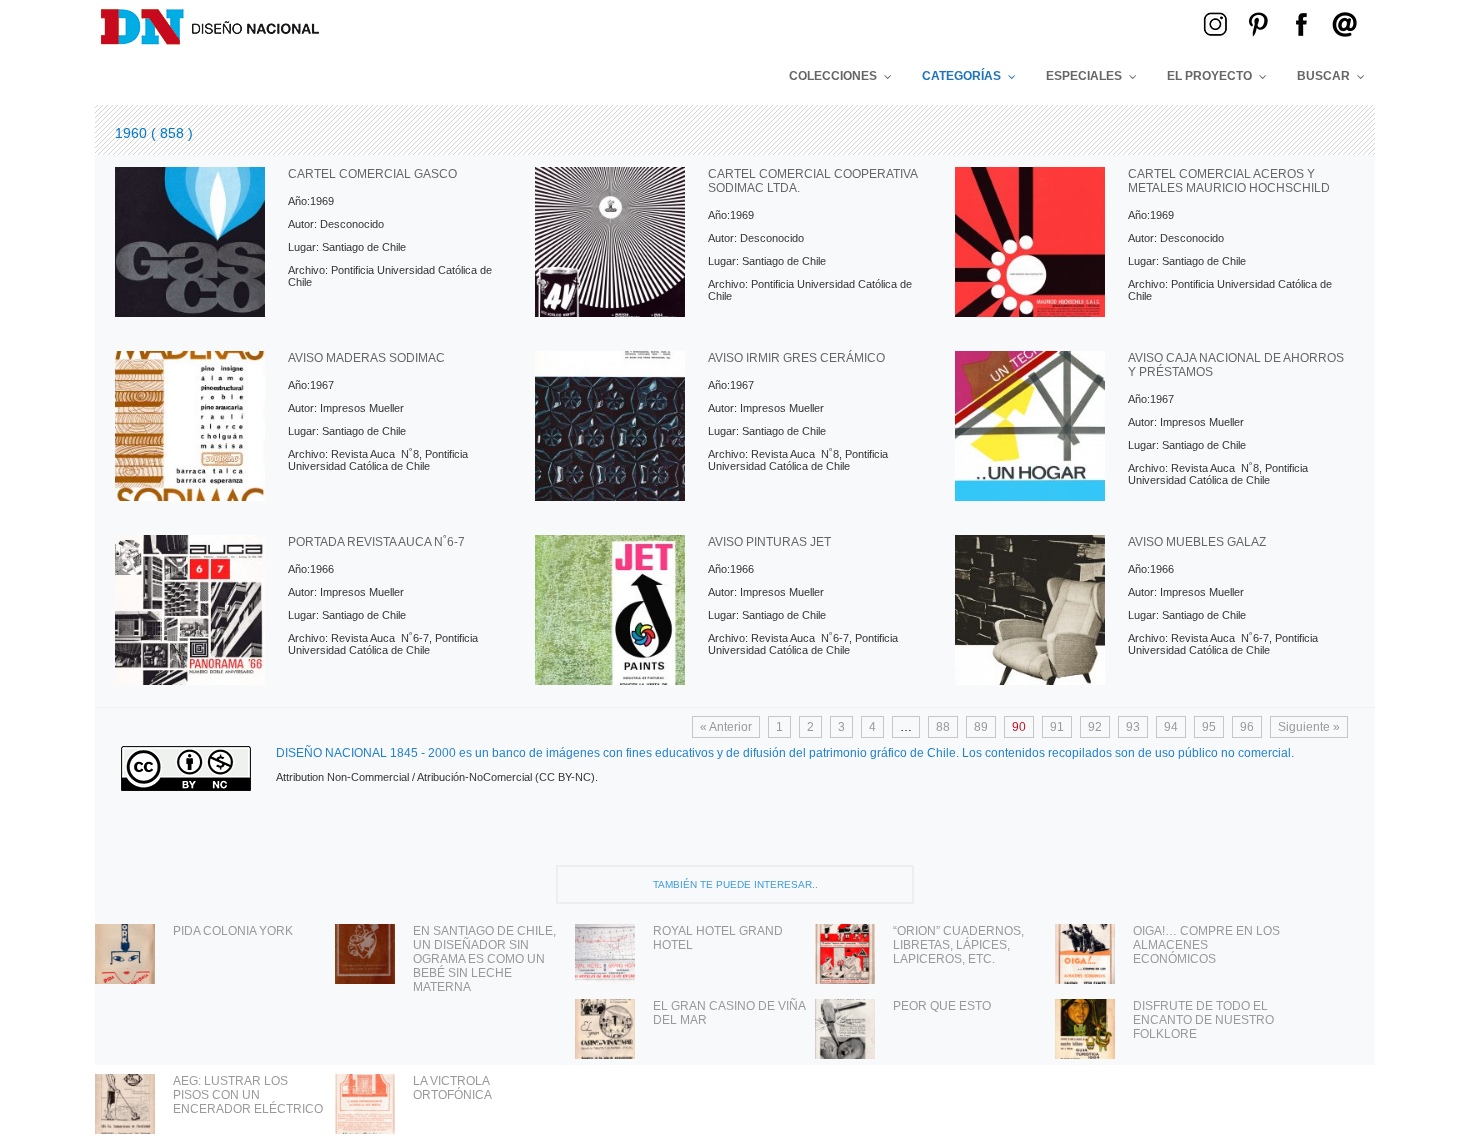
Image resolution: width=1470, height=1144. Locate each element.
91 (1057, 727)
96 (1247, 727)
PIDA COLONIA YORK (233, 931)
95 (1209, 727)
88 (943, 727)
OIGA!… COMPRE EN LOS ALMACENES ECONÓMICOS (1206, 945)
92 (1095, 727)
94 (1171, 727)
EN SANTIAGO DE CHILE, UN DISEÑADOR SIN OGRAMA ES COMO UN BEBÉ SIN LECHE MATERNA (484, 959)
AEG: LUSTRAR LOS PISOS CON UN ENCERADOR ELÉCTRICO (248, 1095)
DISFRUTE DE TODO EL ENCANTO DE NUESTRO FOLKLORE (1203, 1020)
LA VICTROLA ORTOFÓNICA (452, 1088)
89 (981, 727)
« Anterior (726, 727)
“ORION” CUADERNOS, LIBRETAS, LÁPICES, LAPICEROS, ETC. (958, 945)
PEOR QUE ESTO (942, 1006)
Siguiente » (1309, 727)
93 (1133, 727)
